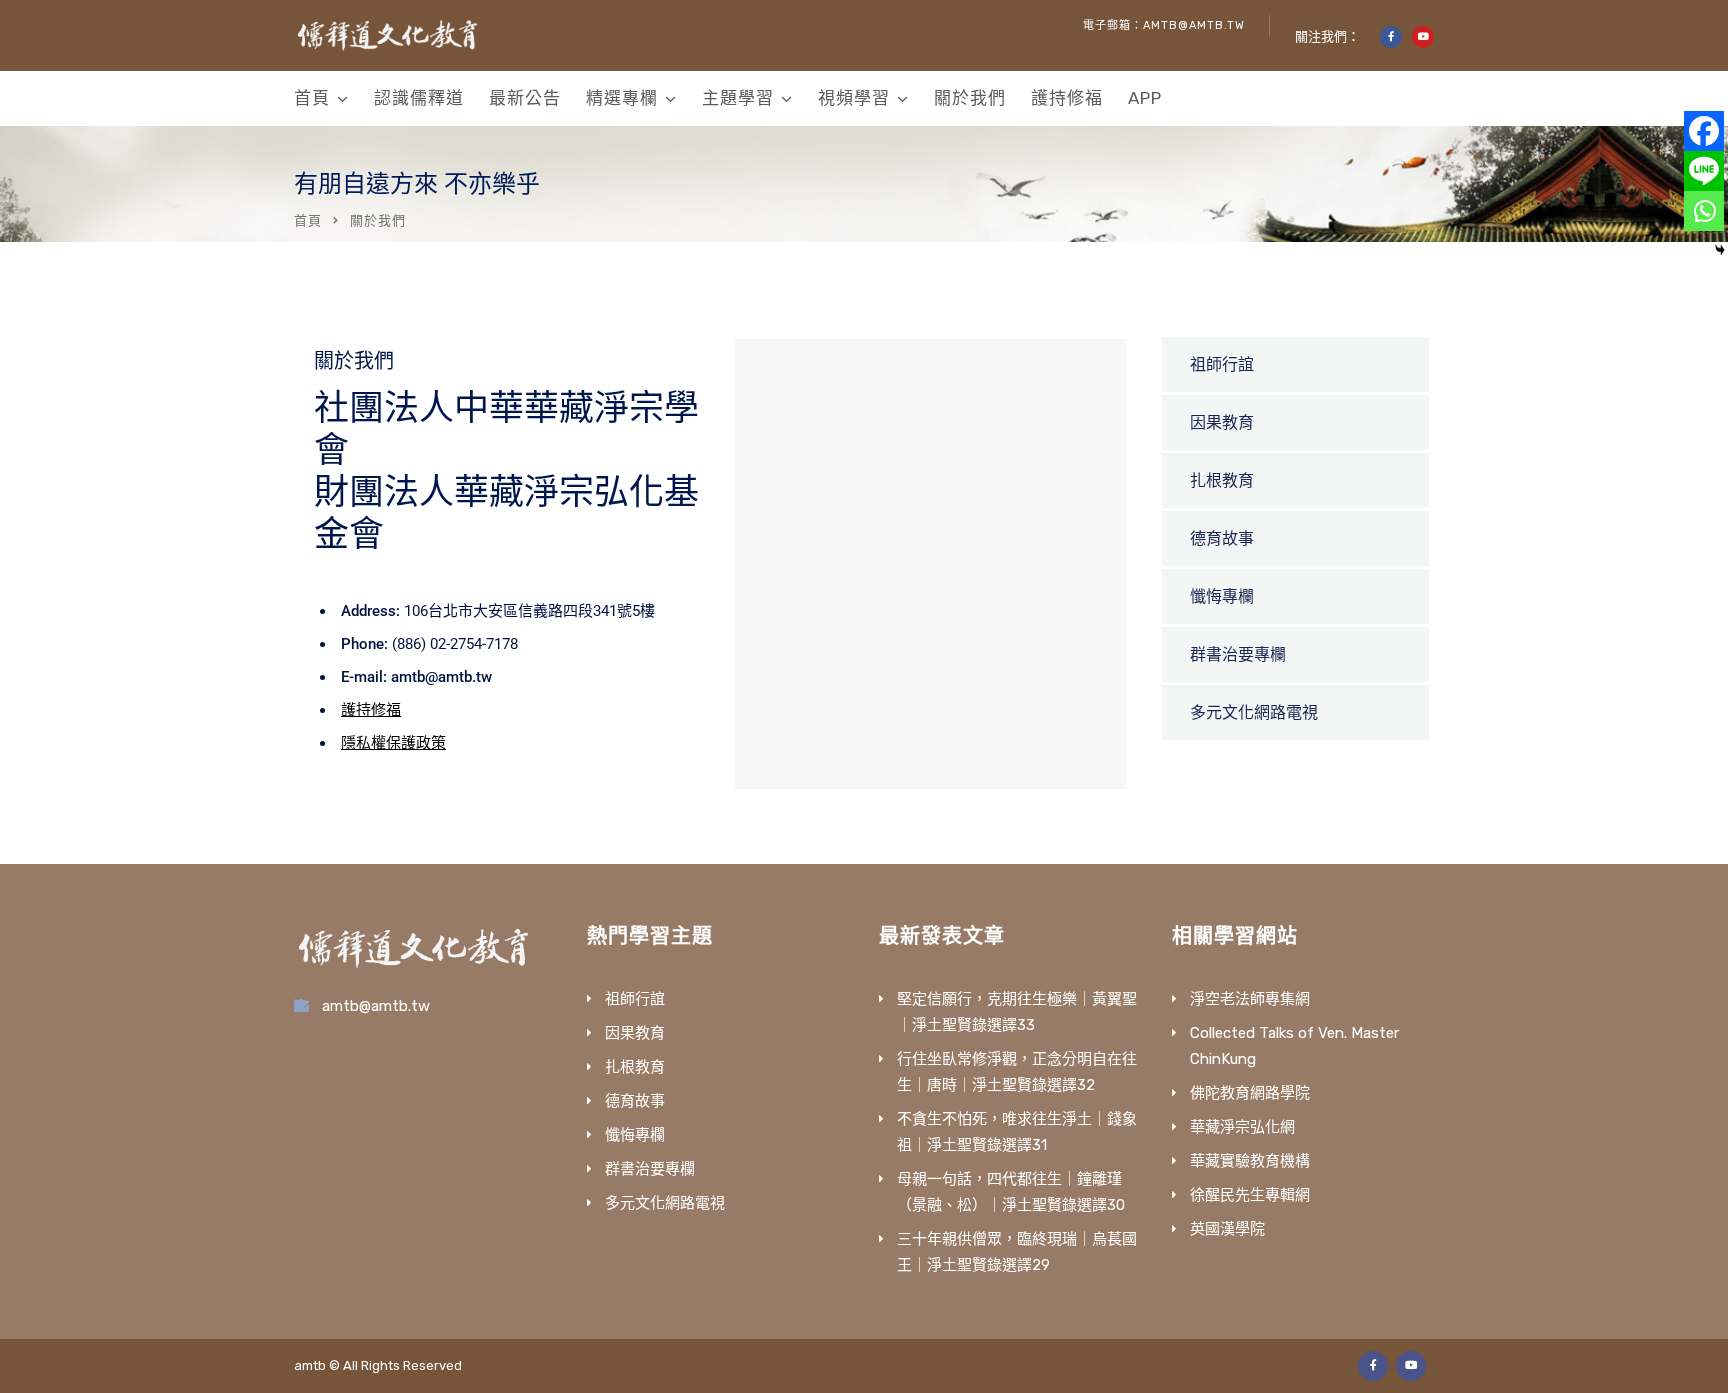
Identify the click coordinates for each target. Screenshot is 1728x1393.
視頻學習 (854, 98)
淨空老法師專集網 (1250, 999)
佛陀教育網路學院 (1250, 1093)
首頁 (312, 98)
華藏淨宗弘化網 (1242, 1127)
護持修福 (1067, 98)
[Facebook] (1704, 131)
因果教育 (1222, 422)
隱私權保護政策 (393, 743)
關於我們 (970, 98)
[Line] (1704, 171)
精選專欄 (622, 98)
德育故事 (1222, 538)
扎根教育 (1222, 480)
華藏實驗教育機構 (1250, 1161)
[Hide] (1720, 250)
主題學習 (738, 98)
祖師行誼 (1222, 364)
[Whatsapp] (1704, 211)
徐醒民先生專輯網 (1250, 1195)
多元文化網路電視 (1254, 712)
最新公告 (525, 98)
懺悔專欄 (1222, 596)
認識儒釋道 (419, 98)
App (1145, 98)
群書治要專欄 (1238, 654)
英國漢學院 (1227, 1229)
